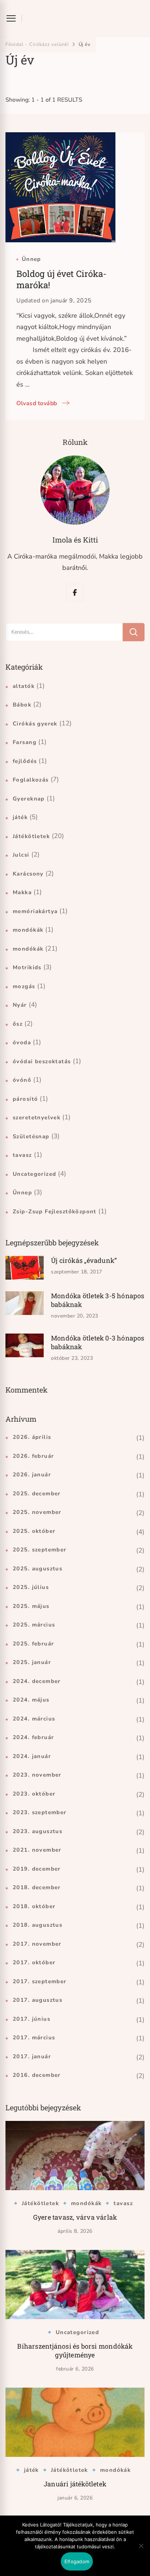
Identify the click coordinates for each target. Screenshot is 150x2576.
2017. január (32, 2056)
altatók (24, 686)
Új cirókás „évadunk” (84, 1260)
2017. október (34, 1962)
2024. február (33, 1737)
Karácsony (28, 874)
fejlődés (25, 761)
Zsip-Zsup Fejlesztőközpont (55, 1211)
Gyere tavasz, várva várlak (75, 2217)
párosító (25, 1099)
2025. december (37, 1493)
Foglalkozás (31, 780)
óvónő (22, 1080)
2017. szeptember (40, 1981)
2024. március (34, 1719)
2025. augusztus (37, 1569)
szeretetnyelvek (37, 1117)
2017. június (31, 2019)
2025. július (31, 1587)
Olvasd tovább (37, 403)
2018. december (37, 1887)
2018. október (34, 1906)
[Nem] (141, 2551)
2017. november (37, 1944)
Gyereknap (29, 799)
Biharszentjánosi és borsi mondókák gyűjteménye (75, 2350)
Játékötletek (31, 836)
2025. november (37, 1512)
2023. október (34, 1794)
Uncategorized (34, 1174)
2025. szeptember (40, 1550)
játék (20, 817)
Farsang (25, 742)
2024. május (31, 1700)
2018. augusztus (37, 1925)
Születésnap (31, 1136)
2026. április (32, 1437)
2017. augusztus (37, 2000)
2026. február (33, 1456)
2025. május (31, 1606)
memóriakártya (35, 911)
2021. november (37, 1850)
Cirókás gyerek (35, 724)
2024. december (37, 1681)
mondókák (28, 930)
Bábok (22, 705)
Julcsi (21, 855)
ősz (18, 1024)
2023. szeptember (40, 1812)
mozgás (24, 986)
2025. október (34, 1531)
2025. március (34, 1625)
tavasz (22, 1155)
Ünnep (31, 259)
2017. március (34, 2037)
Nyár (20, 1005)
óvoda (22, 1042)
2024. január (32, 1756)
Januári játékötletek (75, 2484)
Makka (22, 892)
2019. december (37, 1869)
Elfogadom (77, 2561)
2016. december (37, 2075)
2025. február (33, 1644)
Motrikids (27, 967)
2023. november (37, 1775)
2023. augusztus (37, 1831)
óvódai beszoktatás (42, 1061)
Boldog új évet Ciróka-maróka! (61, 279)
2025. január (32, 1662)
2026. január (32, 1475)
